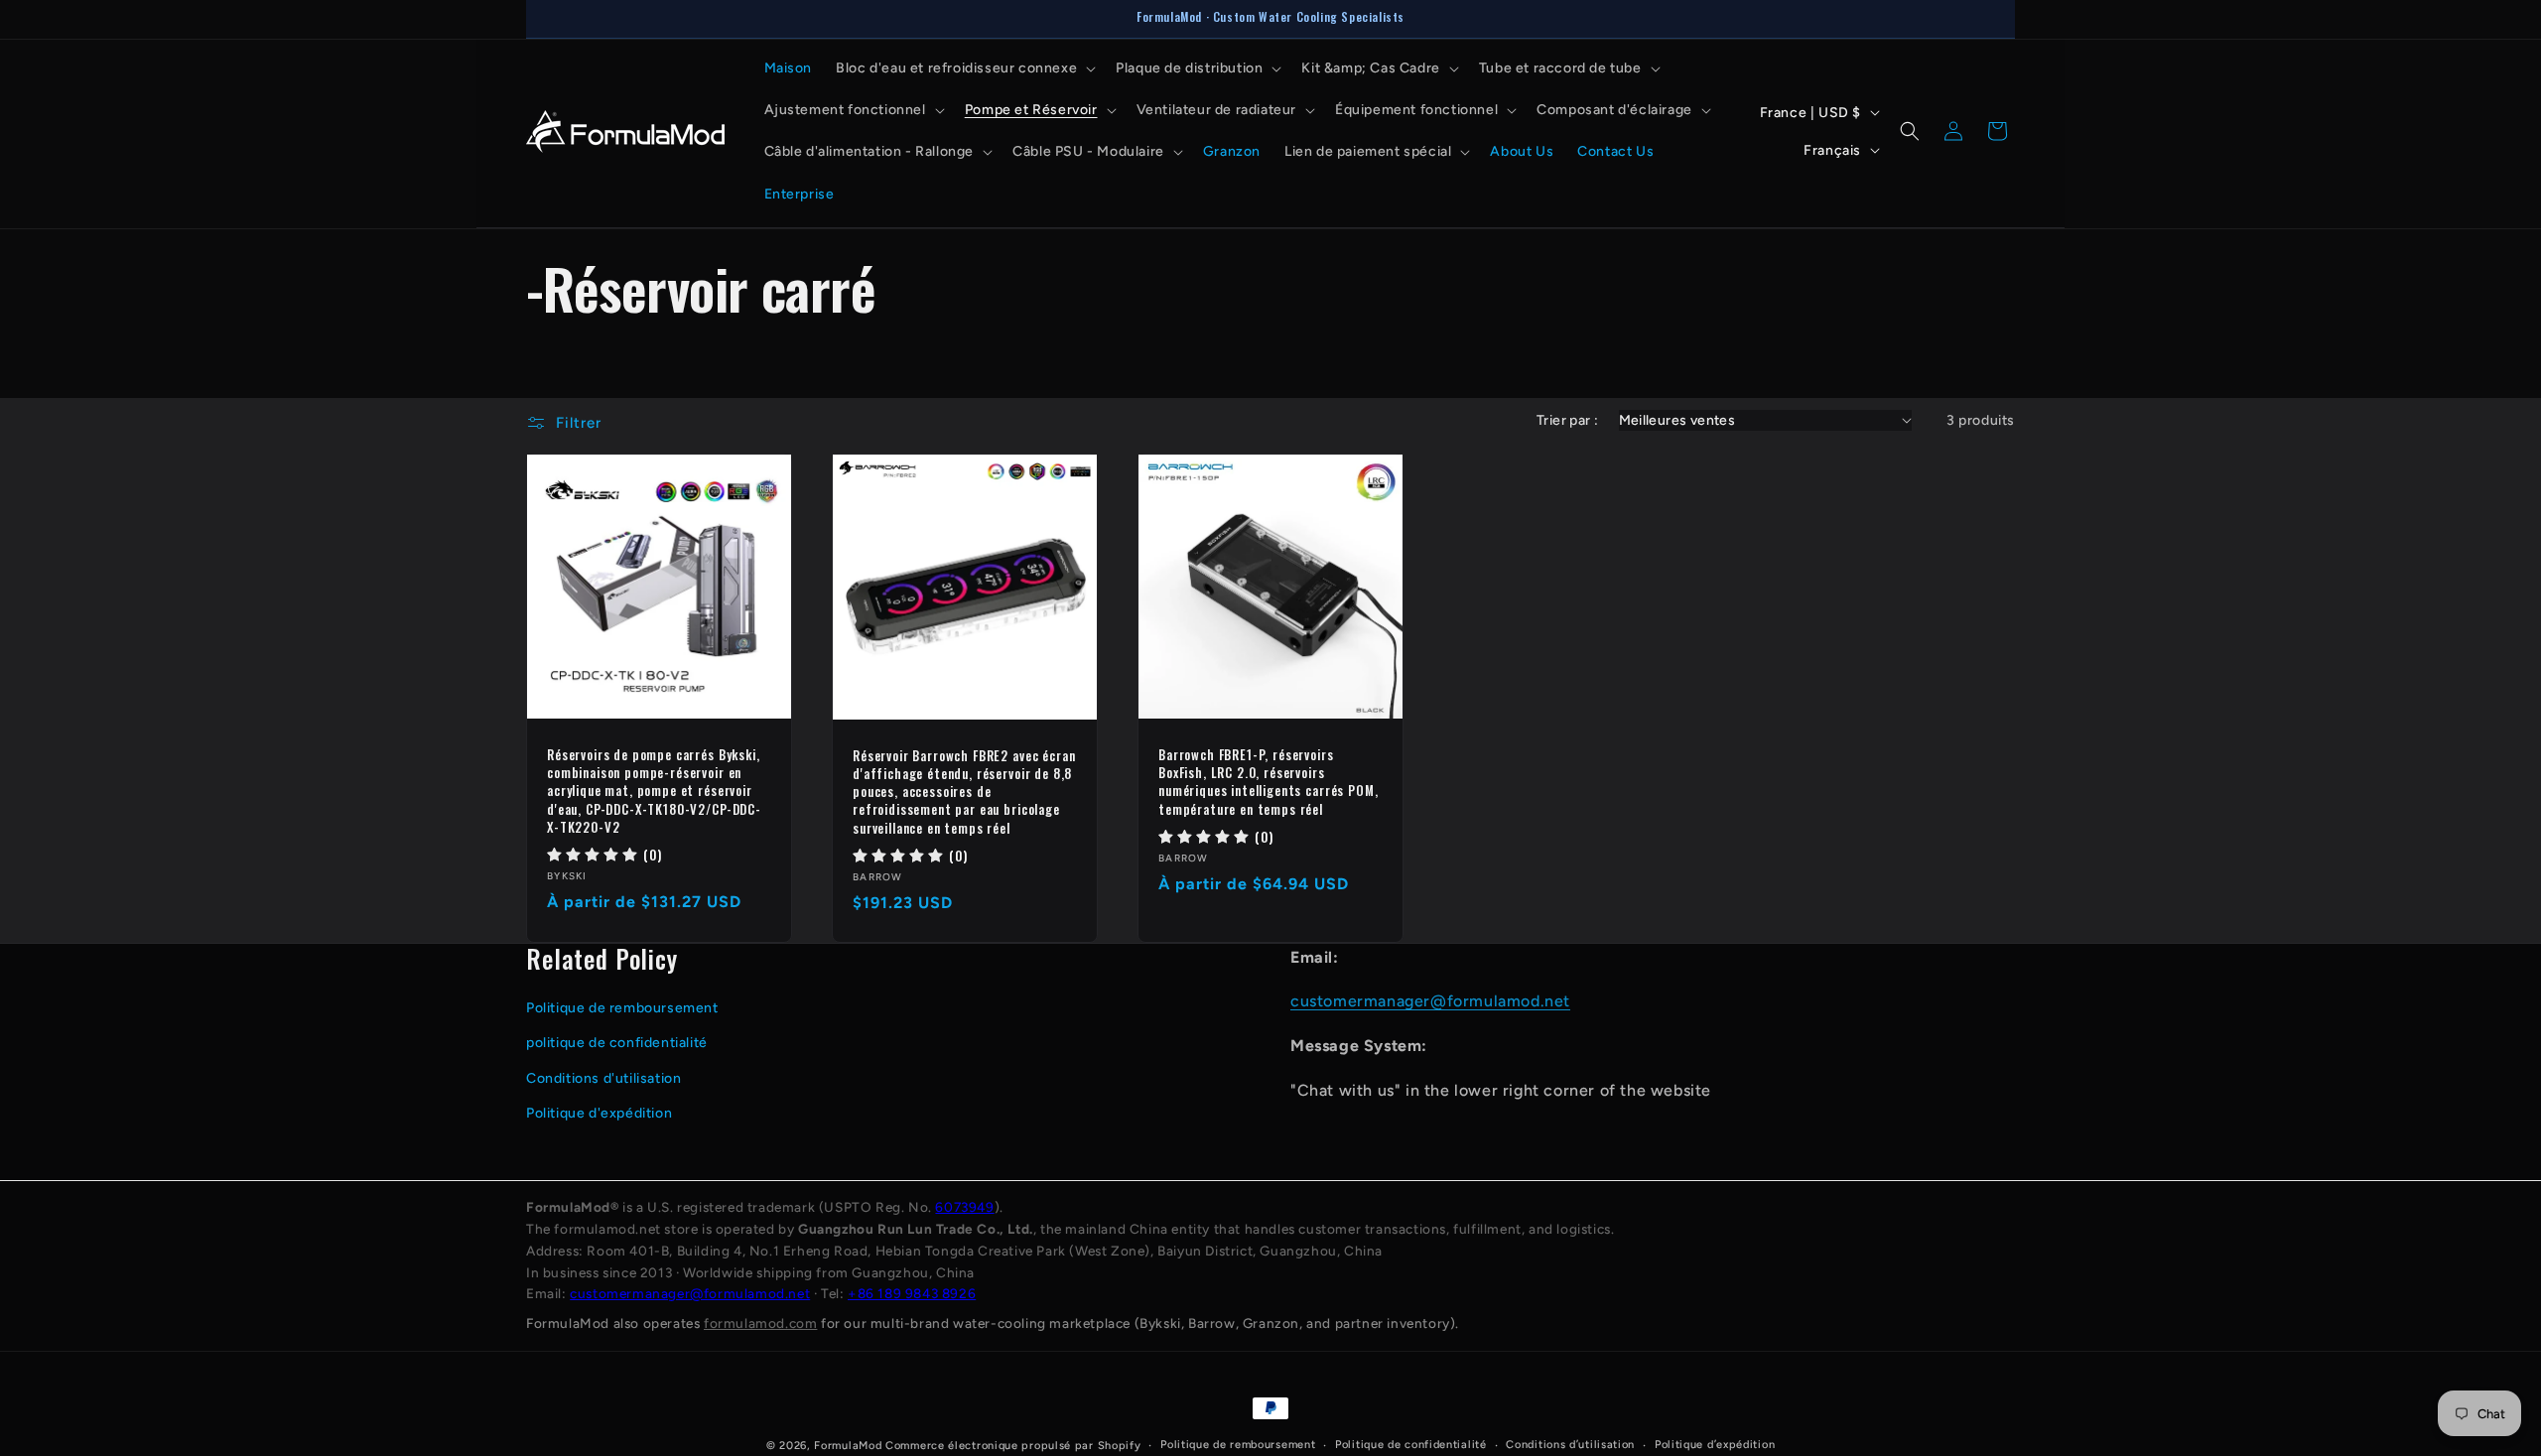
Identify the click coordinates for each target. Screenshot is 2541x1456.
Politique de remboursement (622, 1008)
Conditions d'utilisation (603, 1078)
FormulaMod (848, 1446)
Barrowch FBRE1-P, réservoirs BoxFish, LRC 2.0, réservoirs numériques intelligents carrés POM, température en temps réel (1268, 782)
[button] (964, 68)
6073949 (964, 1207)
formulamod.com (760, 1323)
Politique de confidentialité (1411, 1445)
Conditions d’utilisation (1570, 1445)
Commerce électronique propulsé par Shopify (1013, 1446)
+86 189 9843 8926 (912, 1293)
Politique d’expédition (1715, 1445)
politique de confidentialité (617, 1043)
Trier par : (1567, 420)
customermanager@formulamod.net (1430, 1001)
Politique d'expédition (599, 1113)
